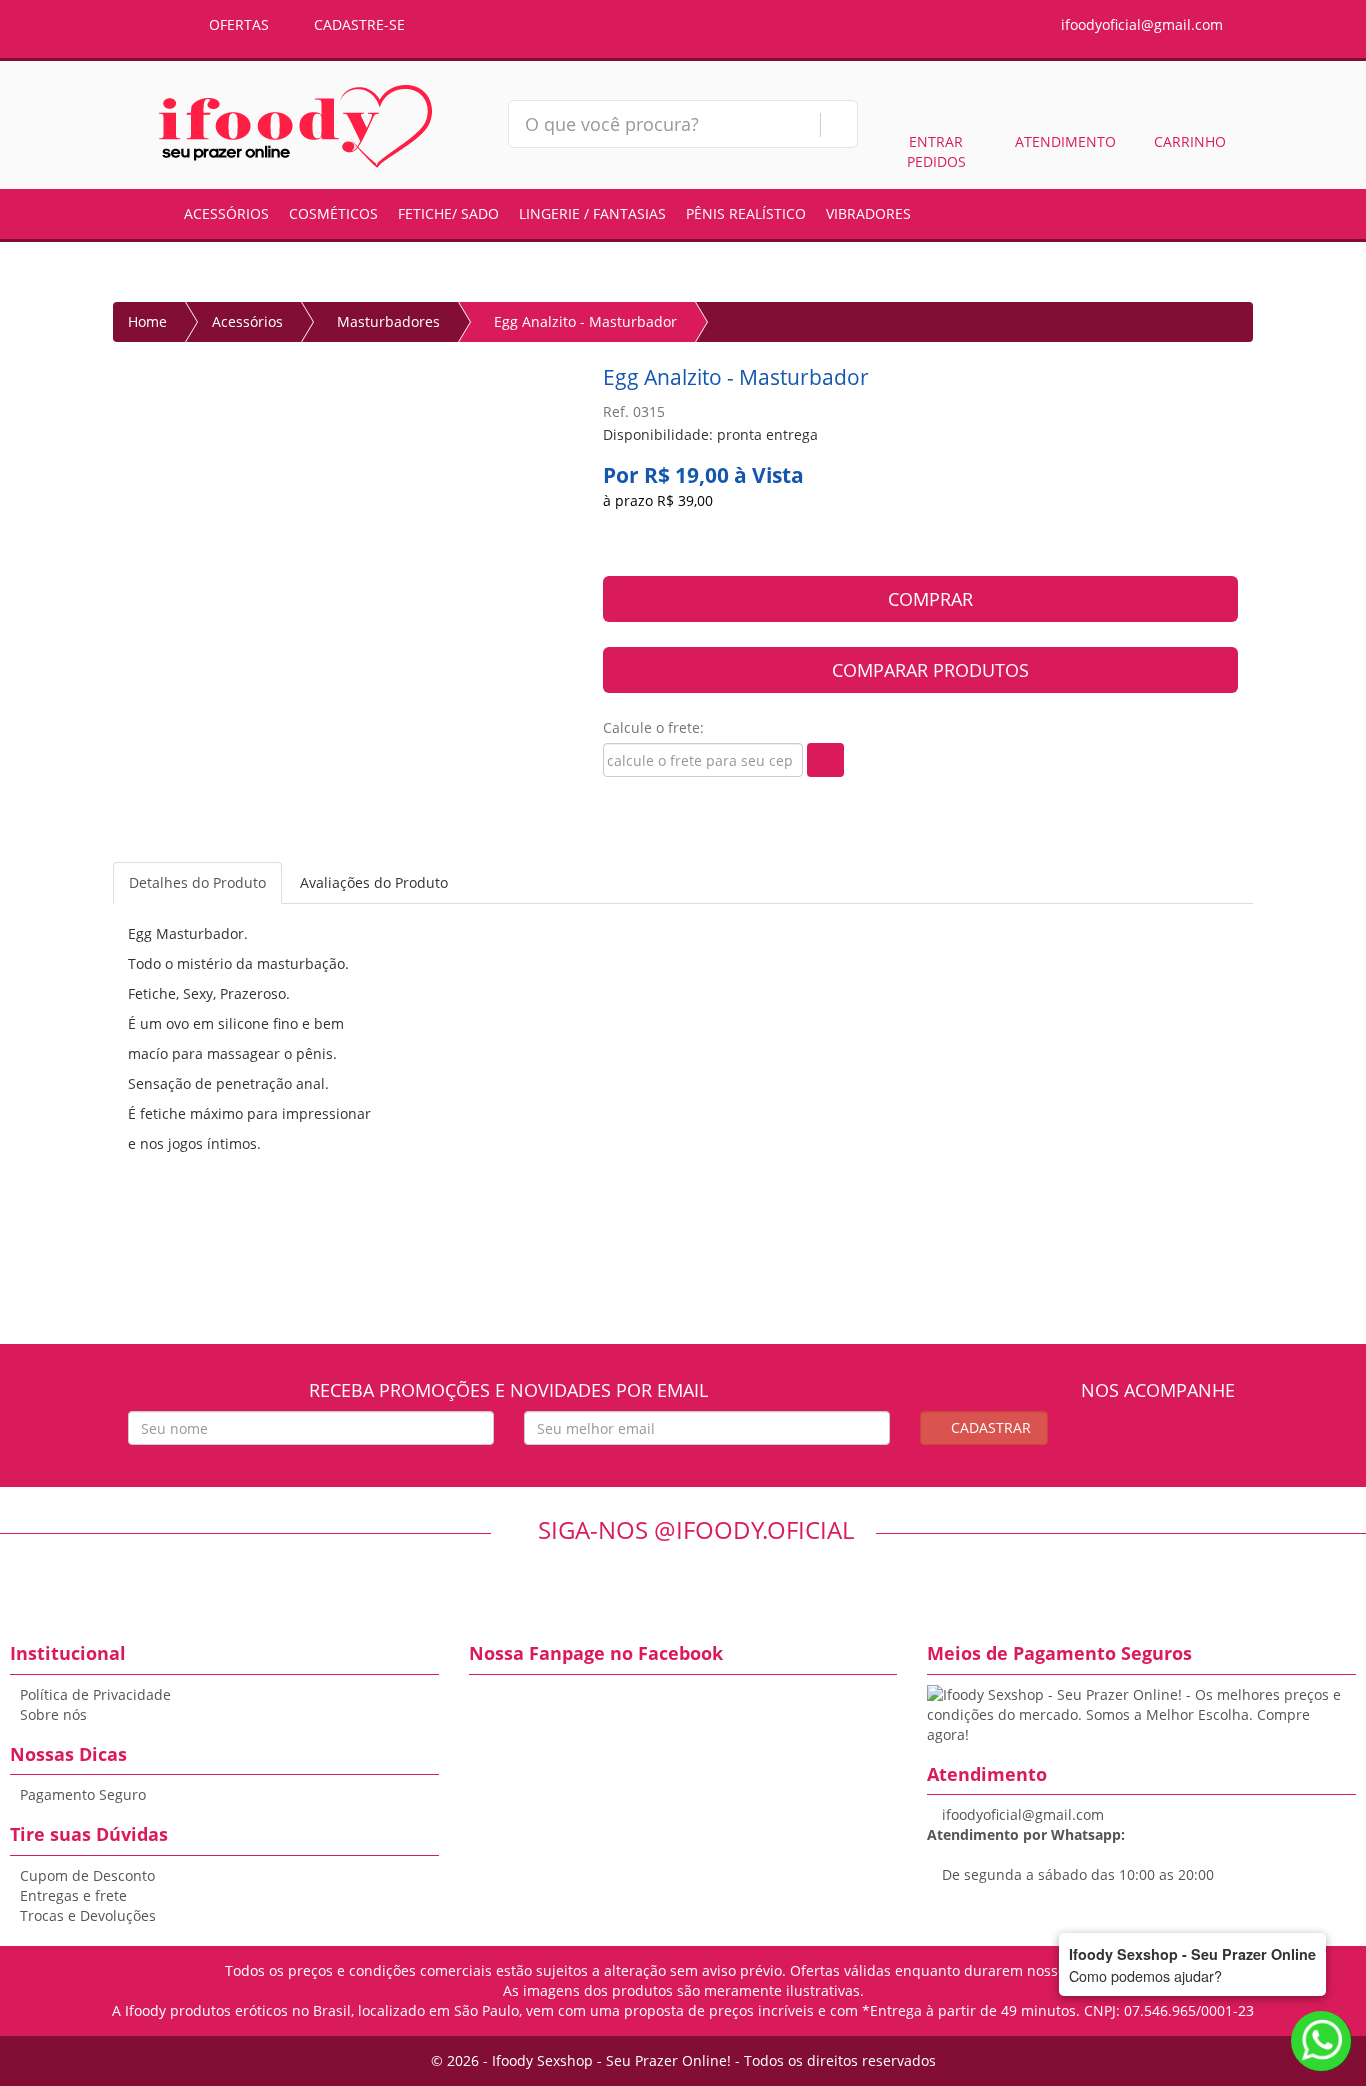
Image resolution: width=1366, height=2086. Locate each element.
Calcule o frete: (653, 727)
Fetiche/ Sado (448, 213)
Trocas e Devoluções (88, 1915)
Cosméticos (333, 213)
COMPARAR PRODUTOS (928, 670)
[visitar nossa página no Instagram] (1176, 1440)
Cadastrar (989, 1427)
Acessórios (226, 213)
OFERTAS (237, 24)
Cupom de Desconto (87, 1875)
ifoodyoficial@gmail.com (1140, 24)
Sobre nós (53, 1714)
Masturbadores (388, 321)
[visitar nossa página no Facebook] (1139, 1440)
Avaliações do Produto (374, 882)
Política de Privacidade (95, 1694)
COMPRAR (928, 599)
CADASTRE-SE (357, 24)
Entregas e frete (73, 1895)
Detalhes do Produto (197, 882)
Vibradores (868, 213)
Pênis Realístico (746, 213)
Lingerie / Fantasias (592, 213)
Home (147, 321)
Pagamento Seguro (83, 1794)
